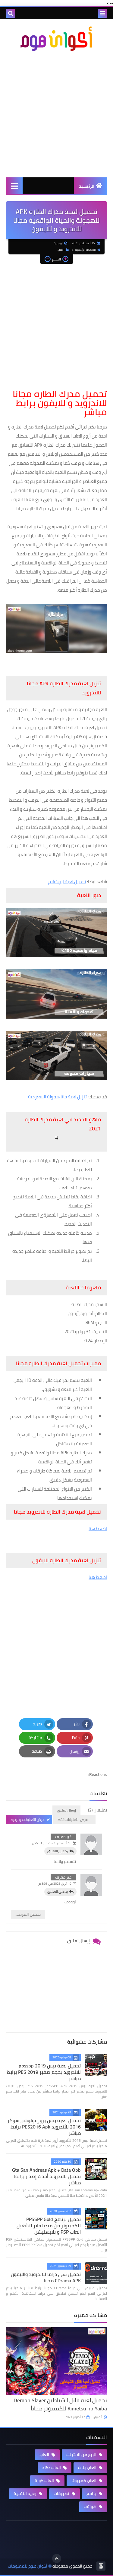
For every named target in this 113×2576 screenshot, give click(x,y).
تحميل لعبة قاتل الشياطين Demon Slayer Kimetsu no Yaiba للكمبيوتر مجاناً (60, 2404)
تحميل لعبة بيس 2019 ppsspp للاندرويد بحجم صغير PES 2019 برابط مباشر (44, 2072)
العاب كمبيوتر (84, 2481)
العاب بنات (88, 2468)
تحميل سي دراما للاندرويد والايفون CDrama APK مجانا (46, 2277)
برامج (92, 2494)
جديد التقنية (25, 2494)
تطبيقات (62, 2494)
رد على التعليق (58, 1851)
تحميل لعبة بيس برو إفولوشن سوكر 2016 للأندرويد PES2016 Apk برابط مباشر (44, 2127)
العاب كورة (45, 2481)
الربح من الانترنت (82, 2455)
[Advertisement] (56, 114)
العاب (61, 250)
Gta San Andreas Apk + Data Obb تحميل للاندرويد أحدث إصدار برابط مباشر (46, 2176)
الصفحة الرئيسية (85, 250)
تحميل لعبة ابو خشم (67, 882)
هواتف (91, 2507)
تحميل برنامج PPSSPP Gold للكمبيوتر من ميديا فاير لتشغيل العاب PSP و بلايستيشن (49, 2225)
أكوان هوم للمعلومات (28, 2566)
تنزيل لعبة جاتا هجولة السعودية (57, 1097)
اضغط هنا (98, 1529)
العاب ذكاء (52, 2468)
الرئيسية (86, 186)
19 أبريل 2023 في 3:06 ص (55, 1884)
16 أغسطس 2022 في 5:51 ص (52, 1843)
